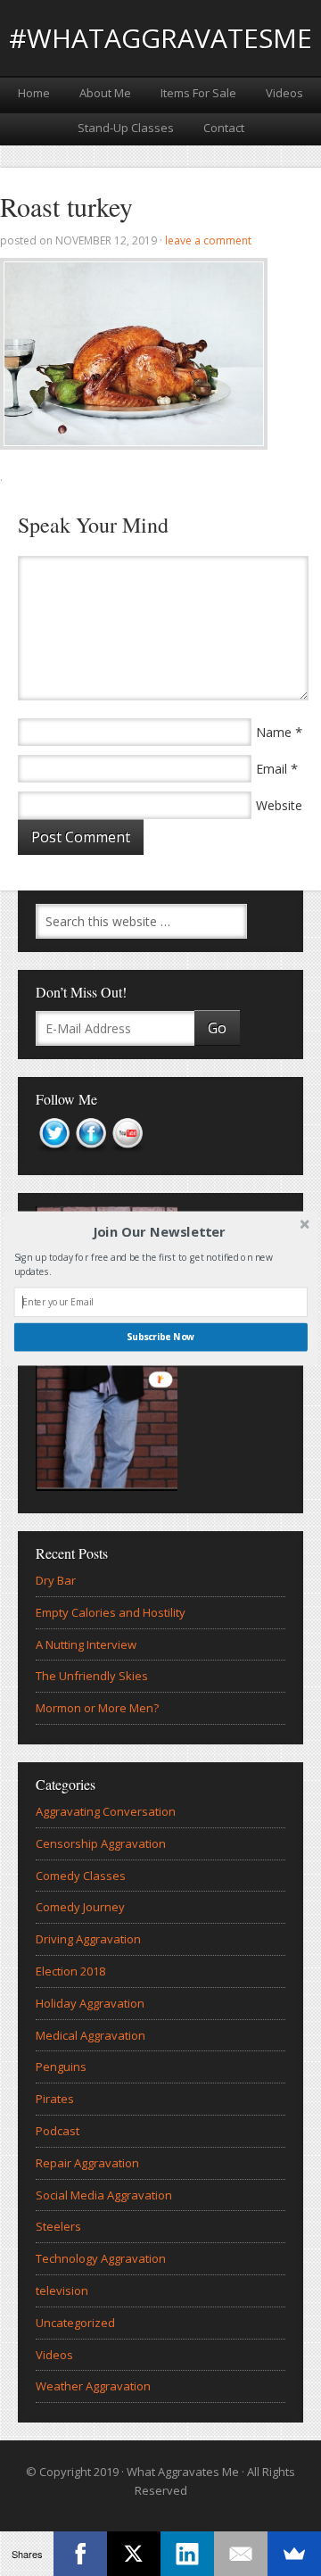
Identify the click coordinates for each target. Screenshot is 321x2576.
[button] (159, 1231)
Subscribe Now (160, 1337)
